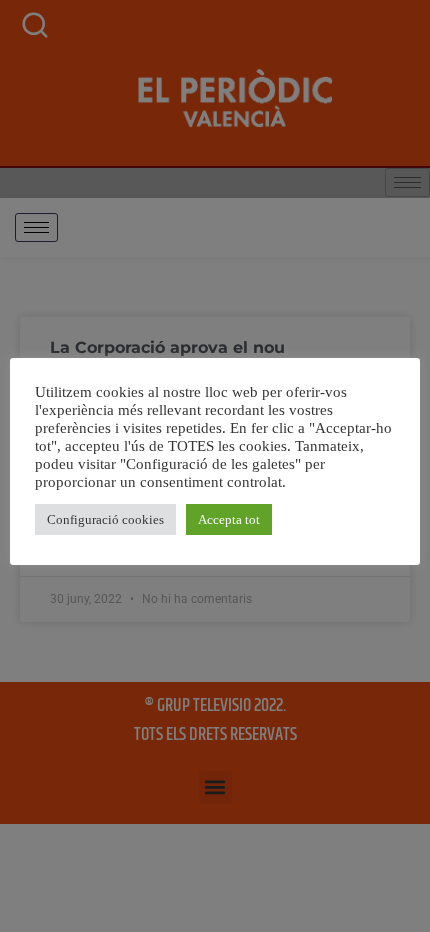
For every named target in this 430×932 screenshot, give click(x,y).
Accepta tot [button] (229, 519)
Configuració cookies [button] (105, 519)
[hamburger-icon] (36, 227)
